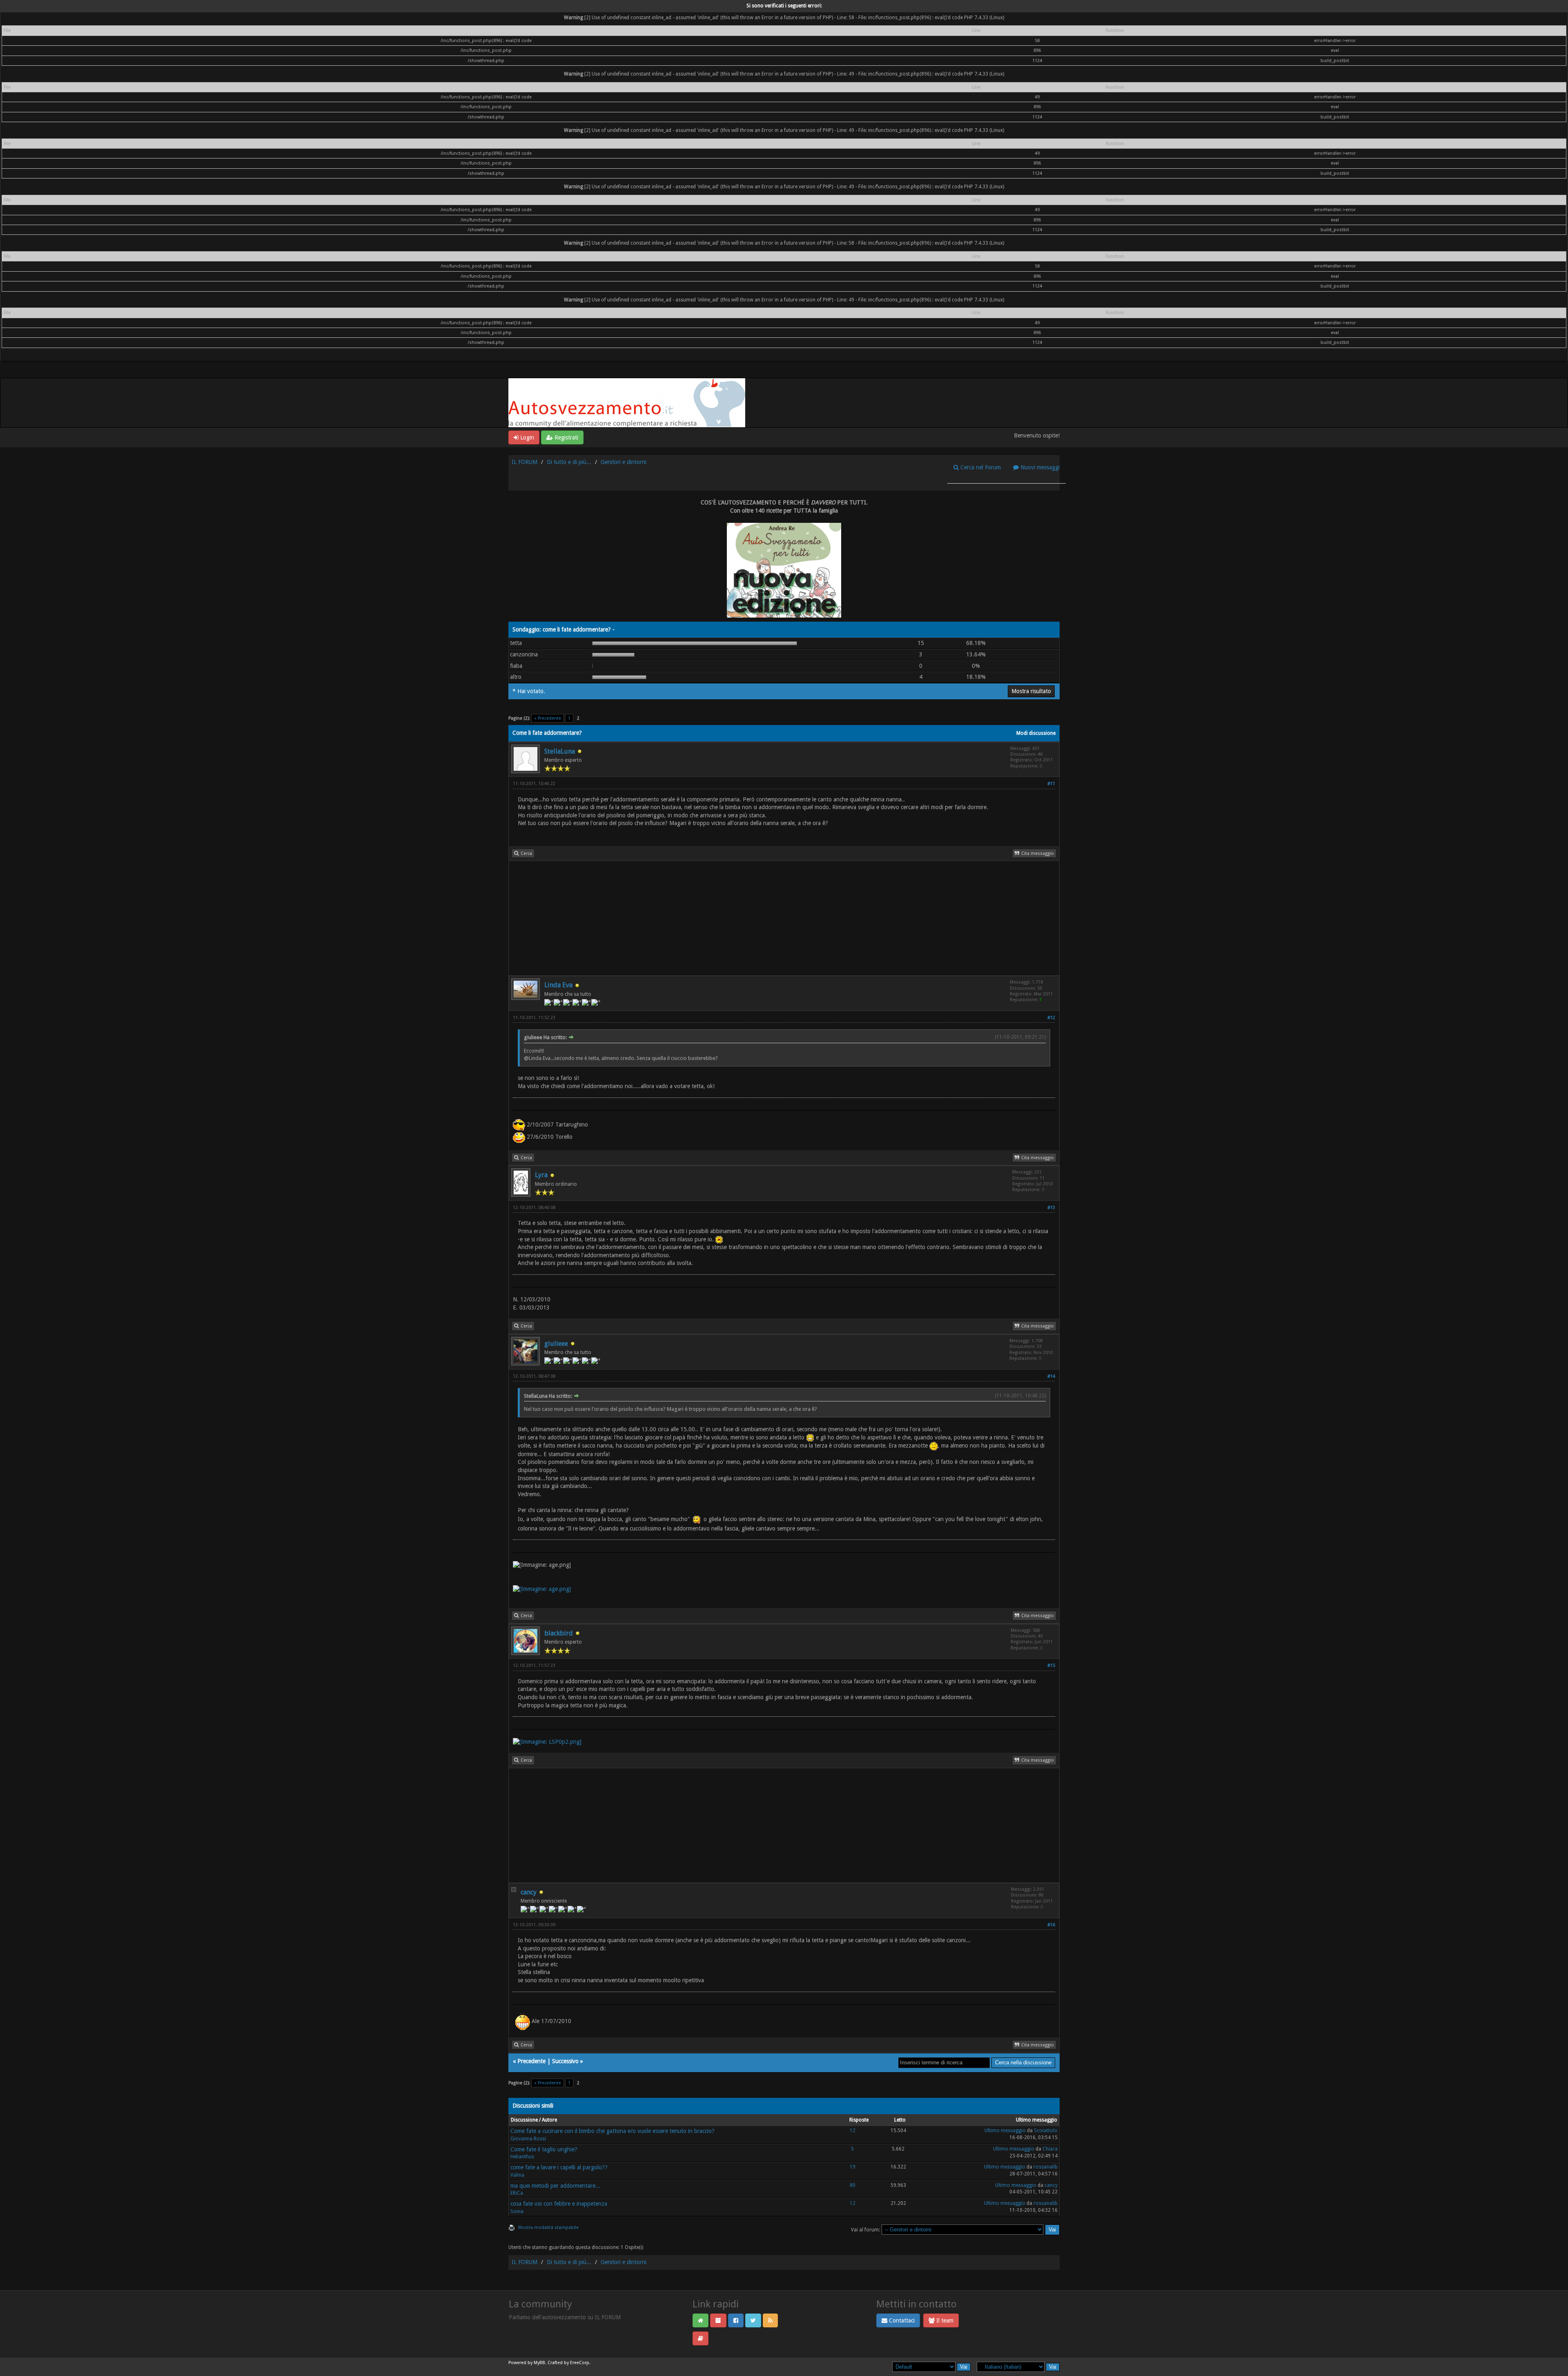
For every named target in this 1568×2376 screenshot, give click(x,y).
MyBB (539, 2363)
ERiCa (517, 2193)
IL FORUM (525, 462)
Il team (944, 2320)
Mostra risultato (1031, 691)
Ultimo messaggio (1005, 2131)
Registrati (566, 437)
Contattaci (901, 2320)
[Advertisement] (754, 918)
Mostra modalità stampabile (548, 2228)
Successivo (565, 2061)
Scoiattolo (1046, 2131)
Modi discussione (1036, 733)
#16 (1051, 1925)
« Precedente (548, 718)
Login (526, 437)
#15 (1051, 1665)
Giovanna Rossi (528, 2139)
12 (853, 2131)
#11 (1051, 784)
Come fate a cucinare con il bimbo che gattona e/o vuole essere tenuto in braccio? (612, 2131)
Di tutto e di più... (569, 462)
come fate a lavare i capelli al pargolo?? (559, 2167)
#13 (1051, 1208)
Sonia (517, 2211)
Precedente (531, 2061)
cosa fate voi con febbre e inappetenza (559, 2204)
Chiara (1050, 2149)
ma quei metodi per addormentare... (555, 2186)
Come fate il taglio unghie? (544, 2149)
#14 (1051, 1376)
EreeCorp (580, 2363)
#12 (1051, 1018)
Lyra (541, 1175)
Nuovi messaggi (1039, 467)
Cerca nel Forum (980, 467)
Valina (517, 2175)
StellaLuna (560, 751)
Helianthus (522, 2157)
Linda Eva (558, 985)
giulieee (556, 1344)
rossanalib (1046, 2167)
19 (853, 2167)
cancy (529, 1892)
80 (853, 2185)
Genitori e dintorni (624, 462)
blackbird (559, 1633)
